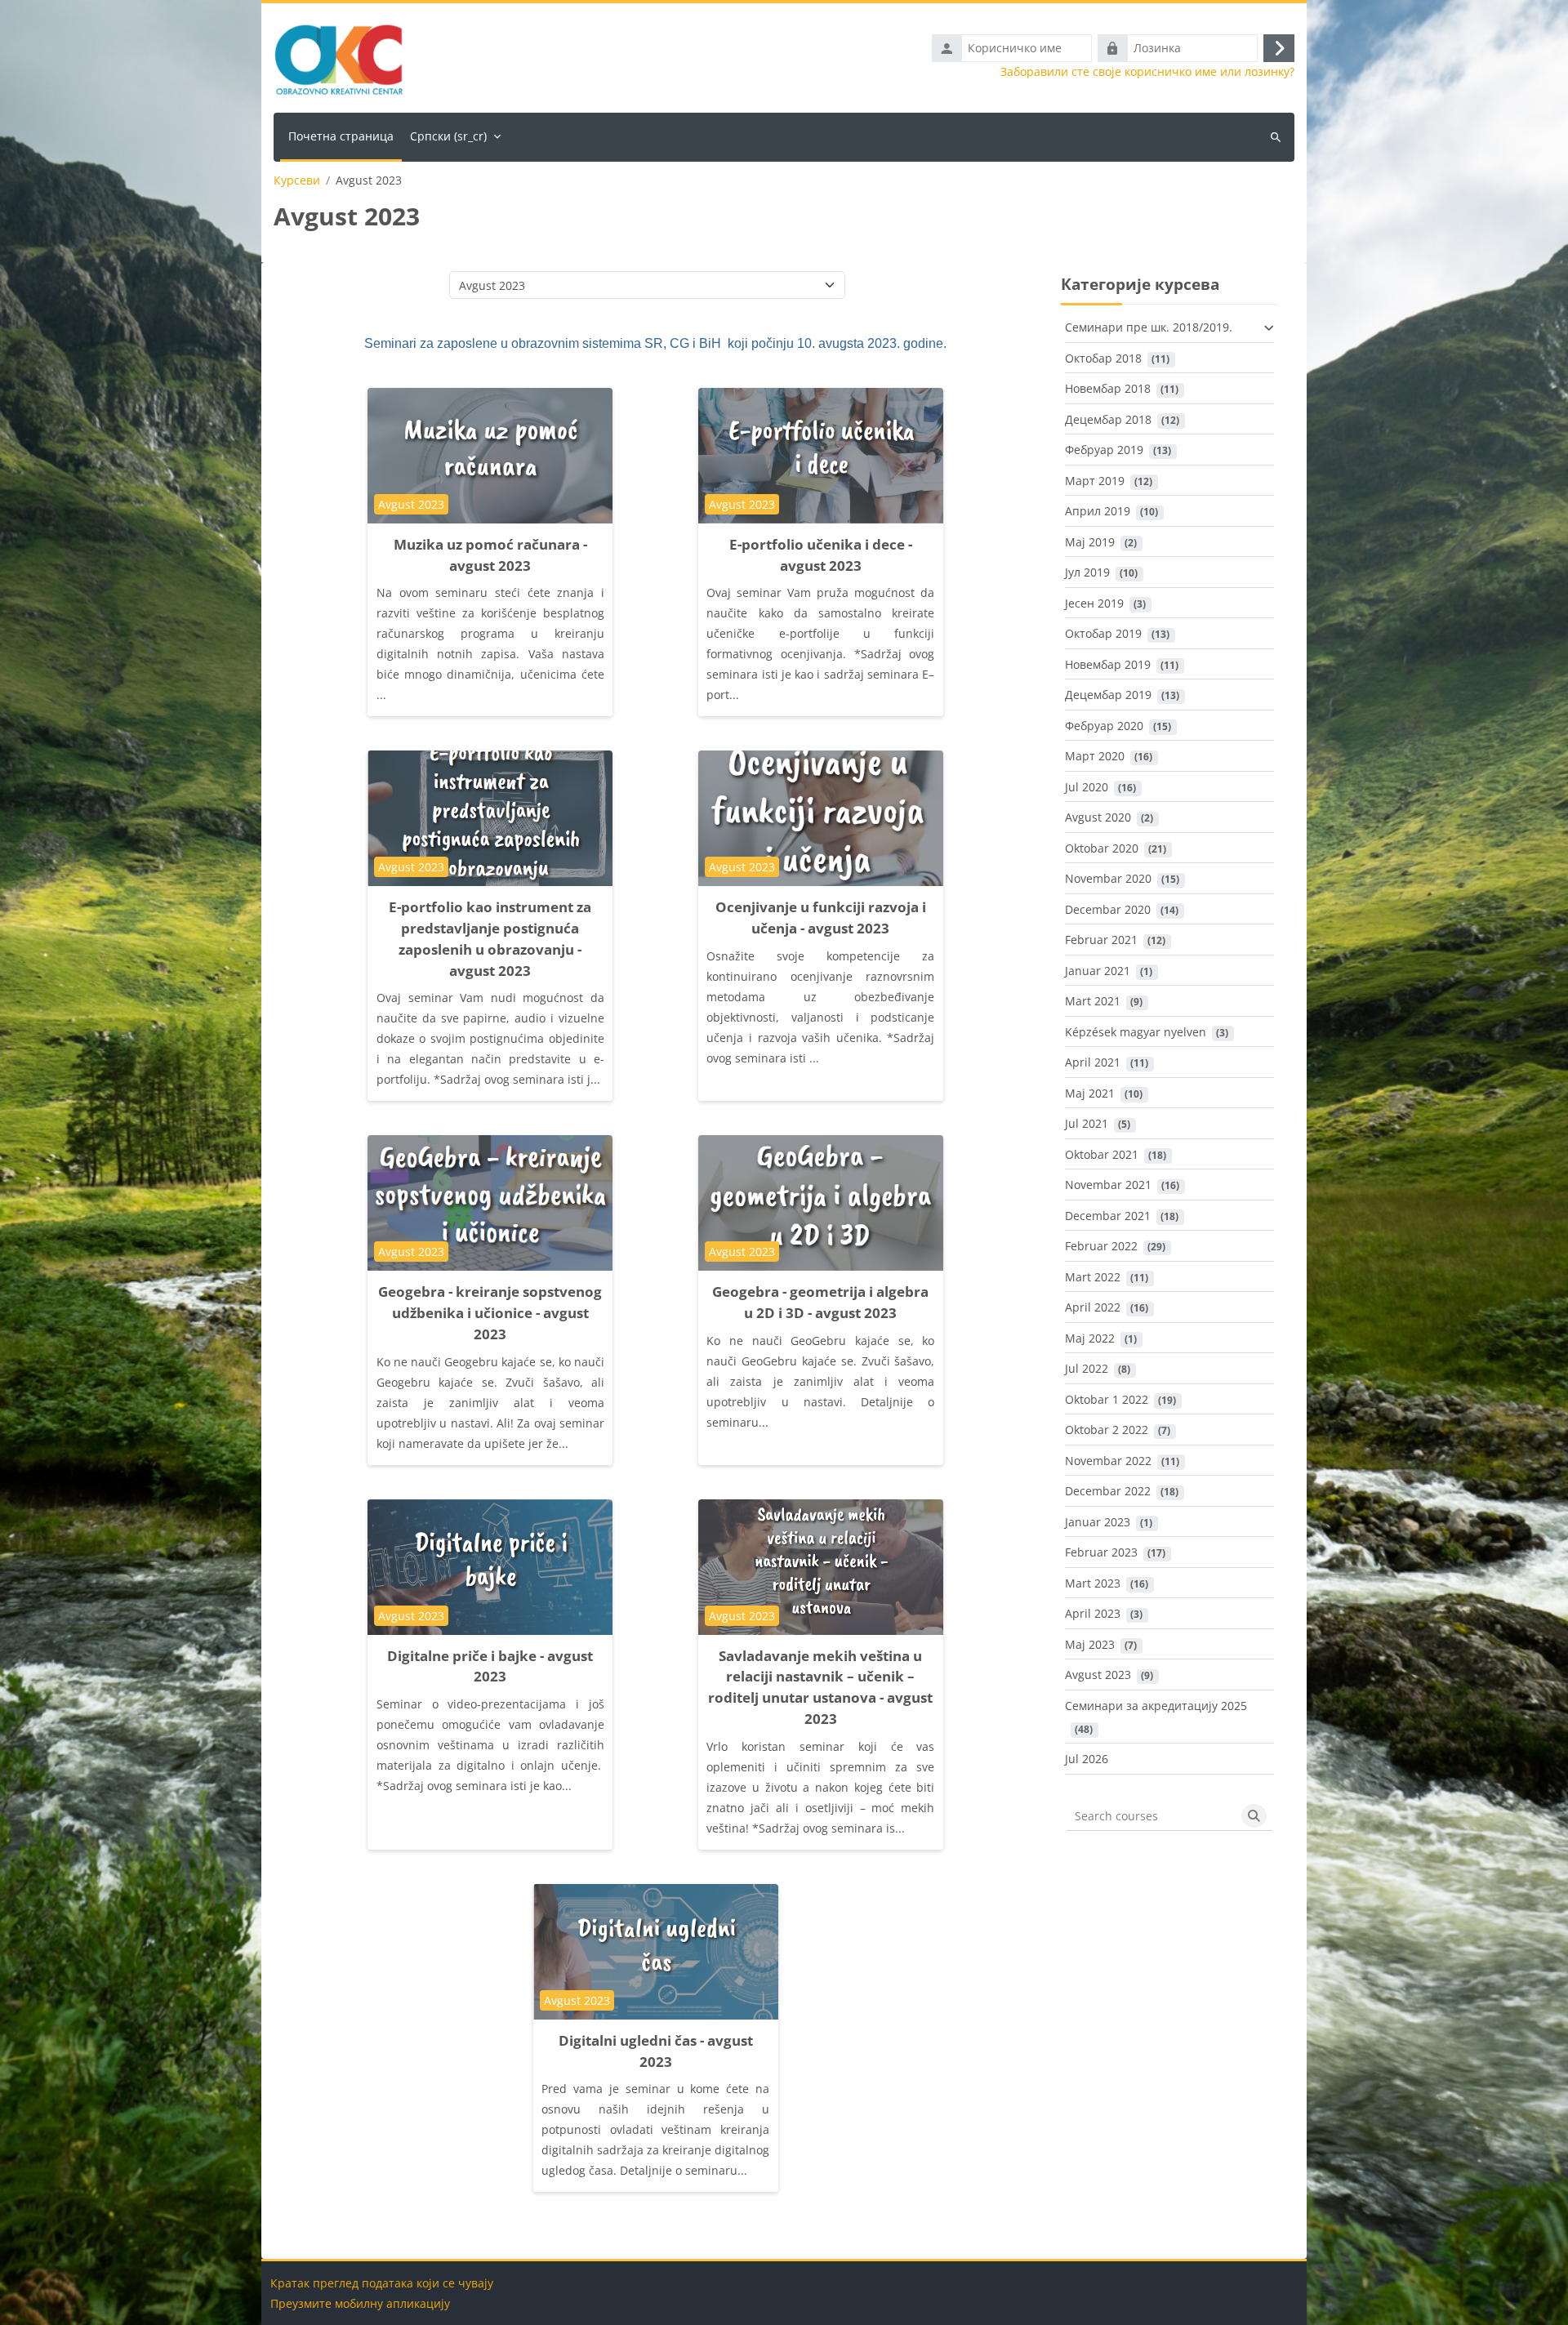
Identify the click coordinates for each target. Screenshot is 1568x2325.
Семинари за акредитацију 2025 (1156, 1706)
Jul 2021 (1087, 1123)
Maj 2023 (1090, 1644)
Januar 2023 (1098, 1522)
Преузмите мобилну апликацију (360, 2303)
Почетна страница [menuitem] (341, 136)
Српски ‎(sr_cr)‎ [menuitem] (448, 136)
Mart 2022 (1093, 1277)
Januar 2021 (1098, 971)
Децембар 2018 (1108, 419)
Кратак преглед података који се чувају (382, 2283)
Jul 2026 (1087, 1759)
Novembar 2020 (1108, 878)
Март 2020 (1095, 756)
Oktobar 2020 (1102, 848)
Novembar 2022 (1108, 1461)
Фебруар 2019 (1104, 450)
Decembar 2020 (1108, 909)
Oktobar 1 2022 (1107, 1399)
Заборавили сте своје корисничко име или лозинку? (1147, 72)
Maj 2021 (1090, 1093)
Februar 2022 (1101, 1246)
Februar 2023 (1101, 1552)
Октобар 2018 (1103, 358)
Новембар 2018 (1108, 388)
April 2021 (1093, 1062)
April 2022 (1093, 1307)
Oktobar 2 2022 (1107, 1430)
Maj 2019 (1090, 542)
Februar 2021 (1101, 940)
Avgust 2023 (1098, 1675)
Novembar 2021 (1108, 1185)
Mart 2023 (1093, 1583)
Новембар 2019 (1108, 664)
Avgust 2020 (1098, 817)
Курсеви (297, 180)
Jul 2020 (1087, 787)
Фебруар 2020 (1104, 726)
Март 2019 (1095, 481)
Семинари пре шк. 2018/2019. (1149, 327)
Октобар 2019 (1103, 633)
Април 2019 (1098, 511)
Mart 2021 (1093, 1001)
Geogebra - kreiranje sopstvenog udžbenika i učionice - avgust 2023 (490, 1313)
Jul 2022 (1087, 1368)
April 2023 (1093, 1613)
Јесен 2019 (1094, 603)
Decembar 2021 (1108, 1216)
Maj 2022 (1090, 1338)
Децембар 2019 (1108, 695)
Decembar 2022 (1108, 1491)
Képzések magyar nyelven (1136, 1032)
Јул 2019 (1087, 572)
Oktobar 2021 (1102, 1154)
